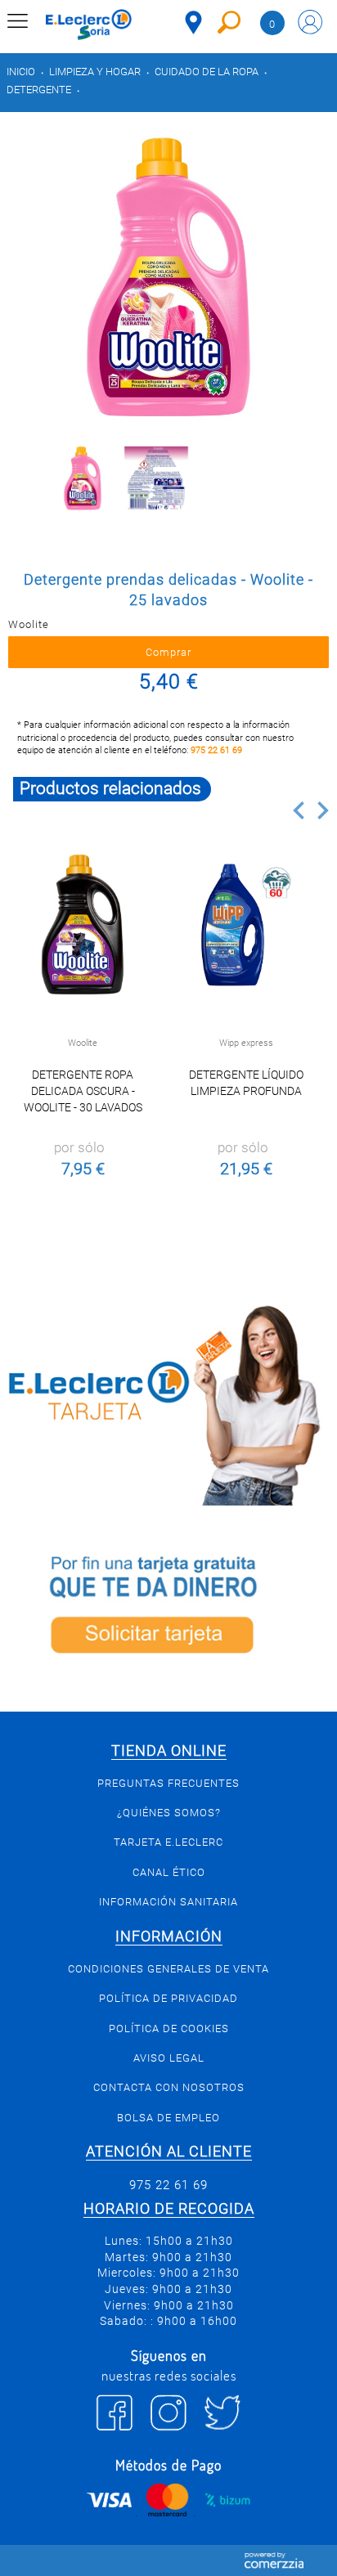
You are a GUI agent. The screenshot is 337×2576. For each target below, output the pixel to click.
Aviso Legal (169, 2058)
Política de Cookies (169, 2028)
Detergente (39, 90)
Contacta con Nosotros (169, 2087)
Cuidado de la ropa (207, 72)
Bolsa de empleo (168, 2118)
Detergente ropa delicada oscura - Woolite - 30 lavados (83, 1091)
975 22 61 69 (216, 750)
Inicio (21, 72)
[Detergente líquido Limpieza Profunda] (246, 925)
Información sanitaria (168, 1902)
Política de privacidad (168, 1998)
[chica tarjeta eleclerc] (168, 1402)
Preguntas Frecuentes (168, 1783)
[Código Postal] (193, 22)
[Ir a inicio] (89, 25)
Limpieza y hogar (95, 72)
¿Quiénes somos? (169, 1813)
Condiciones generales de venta (168, 1969)
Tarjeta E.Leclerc (168, 1842)
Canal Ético (169, 1872)
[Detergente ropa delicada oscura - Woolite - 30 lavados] (83, 925)
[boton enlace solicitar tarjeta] (168, 1609)
